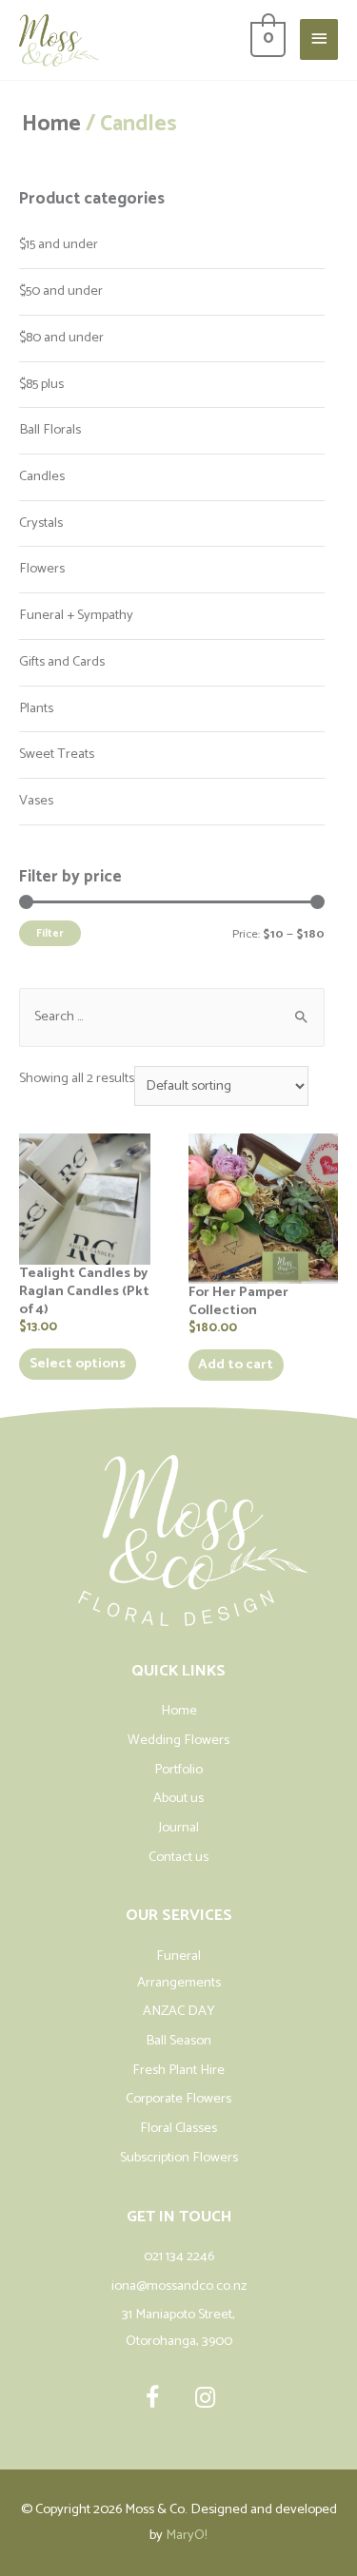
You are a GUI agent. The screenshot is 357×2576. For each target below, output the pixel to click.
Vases (36, 801)
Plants (36, 708)
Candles (42, 476)
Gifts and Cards (62, 662)
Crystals (41, 523)
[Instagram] (205, 2398)
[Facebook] (152, 2398)
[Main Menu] (319, 39)
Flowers (42, 569)
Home (51, 124)
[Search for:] (172, 1017)
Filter (50, 933)
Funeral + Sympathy (76, 615)
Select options (78, 1364)
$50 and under (61, 291)
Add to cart (236, 1365)
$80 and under (61, 338)
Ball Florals (50, 430)
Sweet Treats (57, 754)
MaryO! (187, 2535)
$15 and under (59, 244)
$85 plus (41, 384)
